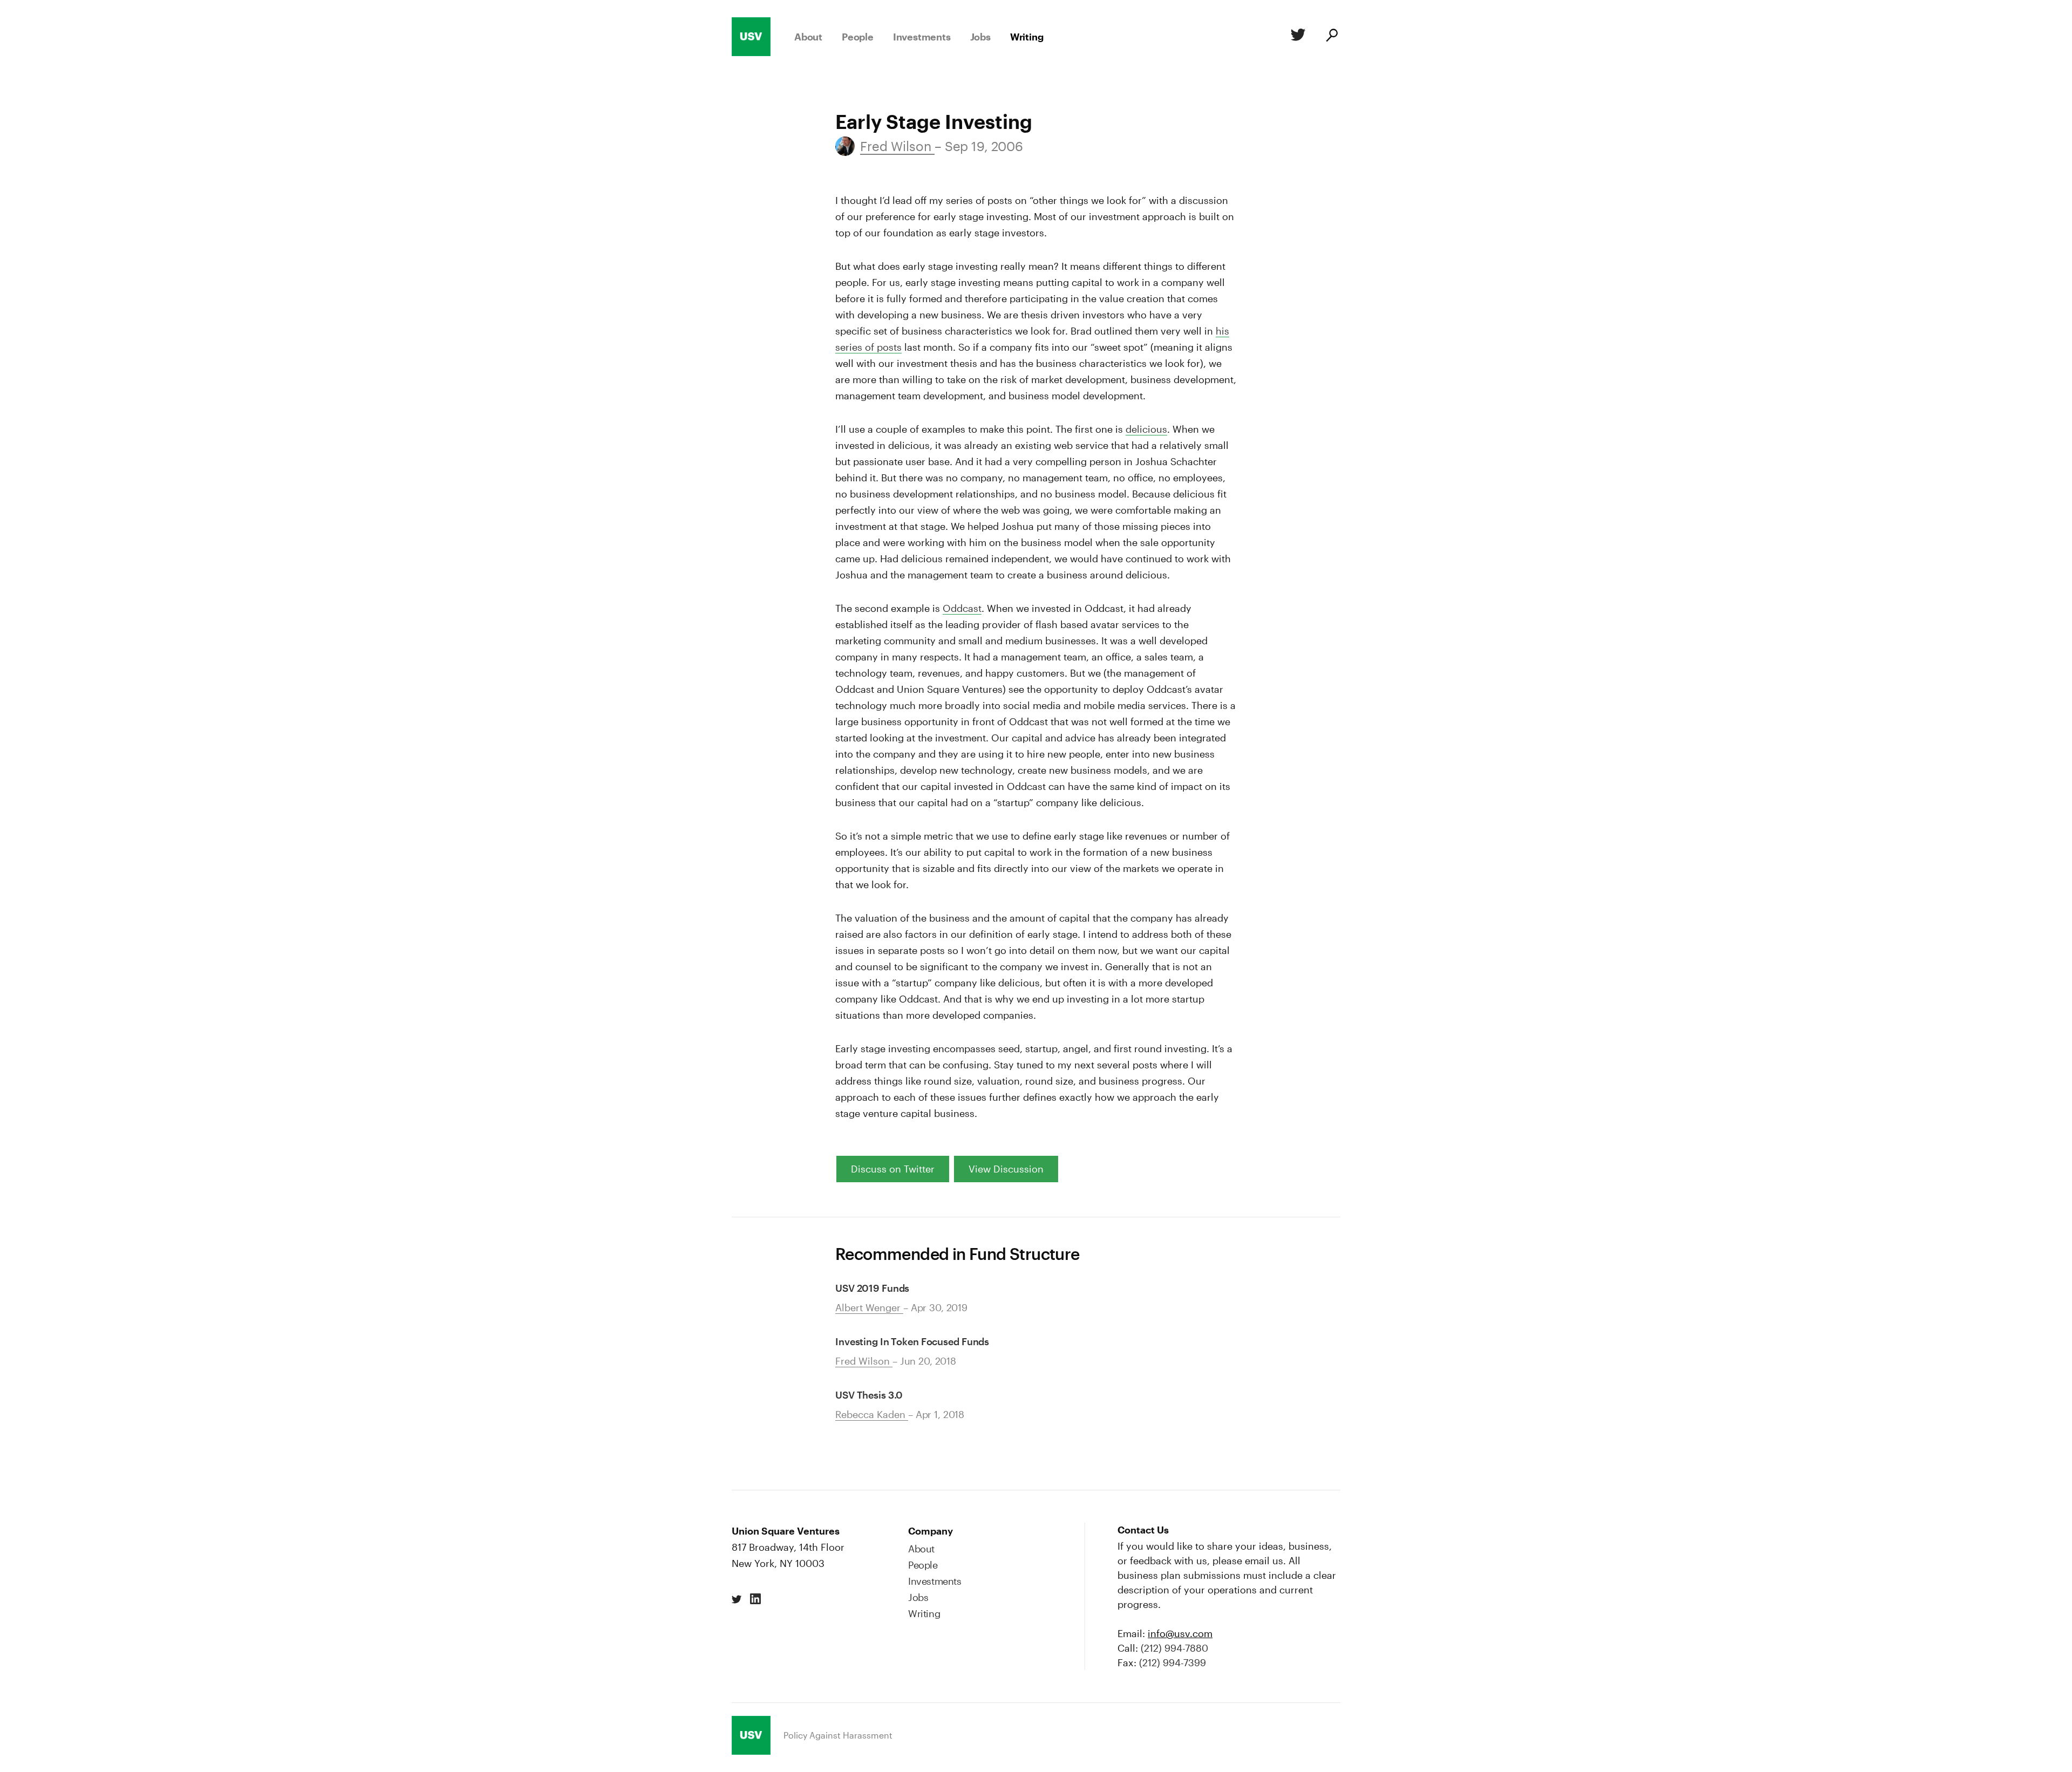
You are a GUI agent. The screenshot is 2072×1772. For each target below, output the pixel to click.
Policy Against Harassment (838, 1735)
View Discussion (1006, 1169)
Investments (922, 37)
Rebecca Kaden (872, 1414)
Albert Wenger (869, 1307)
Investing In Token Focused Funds (912, 1341)
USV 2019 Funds (872, 1288)
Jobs (980, 37)
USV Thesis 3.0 (869, 1395)
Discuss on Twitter (893, 1169)
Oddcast (962, 608)
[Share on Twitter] (1296, 37)
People (858, 37)
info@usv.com (1180, 1633)
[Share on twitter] (737, 1599)
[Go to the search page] (1331, 37)
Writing (1027, 37)
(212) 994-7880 (1174, 1648)
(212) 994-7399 (1173, 1662)
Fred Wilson (897, 146)
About (808, 37)
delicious (1146, 429)
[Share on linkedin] (755, 1599)
